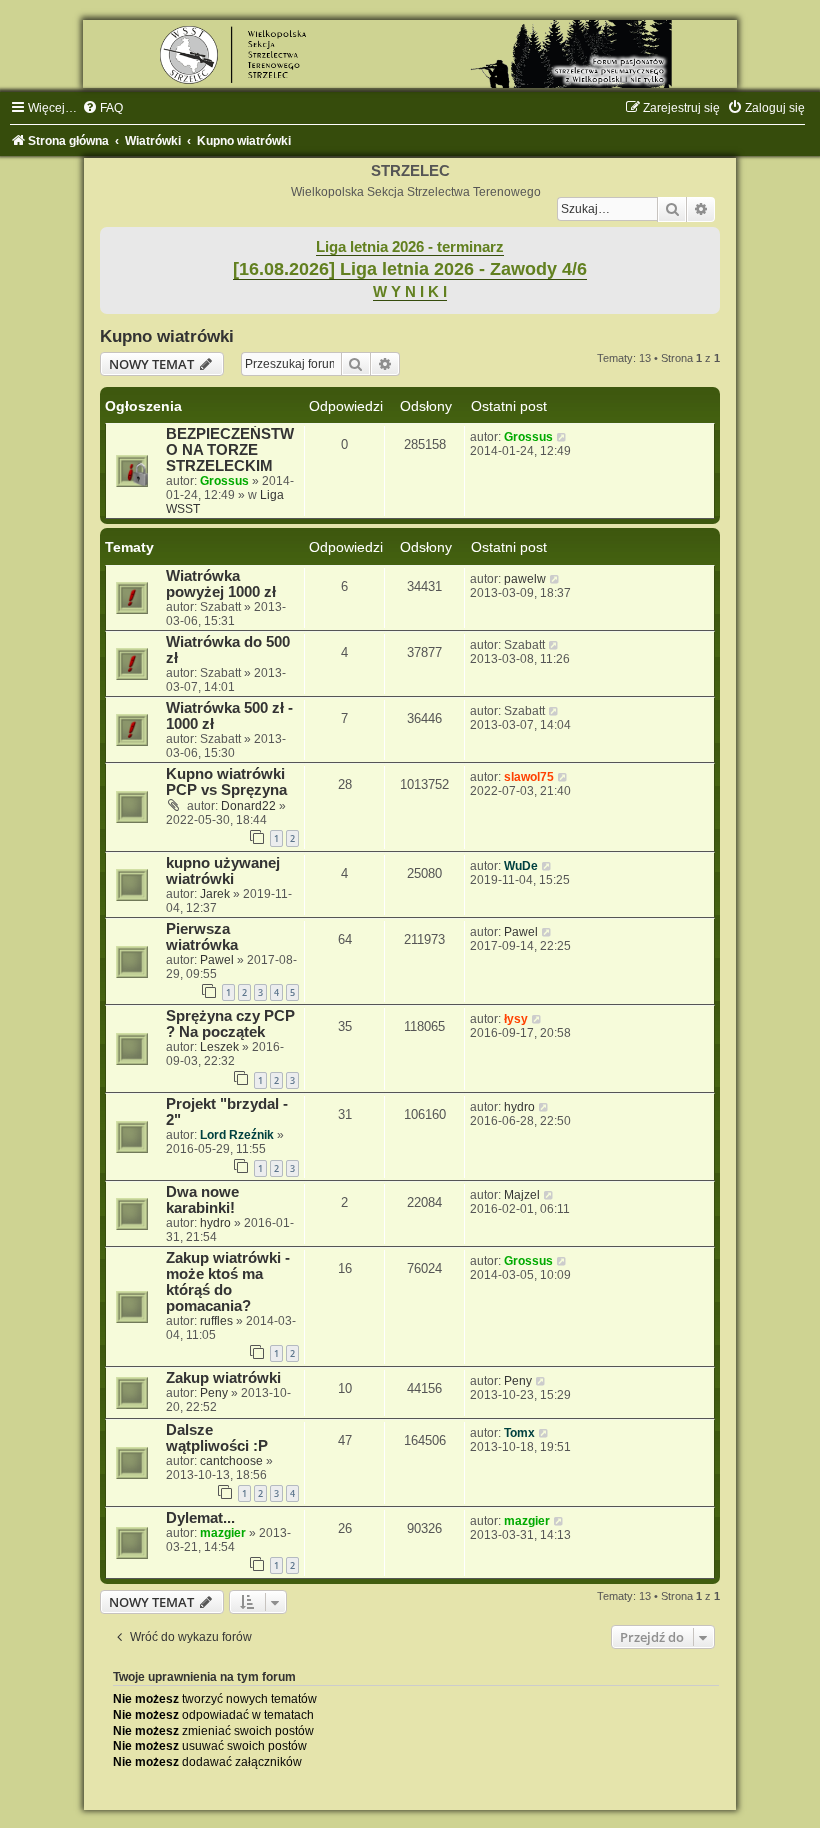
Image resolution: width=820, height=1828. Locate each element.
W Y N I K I (410, 292)
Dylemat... (200, 1518)
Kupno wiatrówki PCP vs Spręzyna (226, 782)
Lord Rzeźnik (237, 1135)
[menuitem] (102, 108)
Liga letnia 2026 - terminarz (410, 247)
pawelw (525, 579)
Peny (214, 1393)
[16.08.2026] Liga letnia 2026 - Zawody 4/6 (410, 269)
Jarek (215, 894)
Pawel (217, 960)
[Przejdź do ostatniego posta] (562, 437)
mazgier (223, 1533)
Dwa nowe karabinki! (202, 1200)
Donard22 (248, 806)
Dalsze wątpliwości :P (217, 1438)
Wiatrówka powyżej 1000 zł (221, 584)
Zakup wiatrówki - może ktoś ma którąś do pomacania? (228, 1282)
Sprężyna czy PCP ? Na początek (230, 1024)
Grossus (224, 481)
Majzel (522, 1195)
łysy (516, 1019)
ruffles (216, 1321)
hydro (519, 1107)
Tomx (519, 1433)
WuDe (521, 866)
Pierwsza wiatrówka (202, 937)
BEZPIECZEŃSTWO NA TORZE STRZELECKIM (230, 450)
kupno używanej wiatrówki (223, 871)
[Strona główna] (410, 54)
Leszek (219, 1047)
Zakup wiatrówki (223, 1378)
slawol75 (529, 777)
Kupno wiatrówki (167, 336)
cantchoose (231, 1461)
